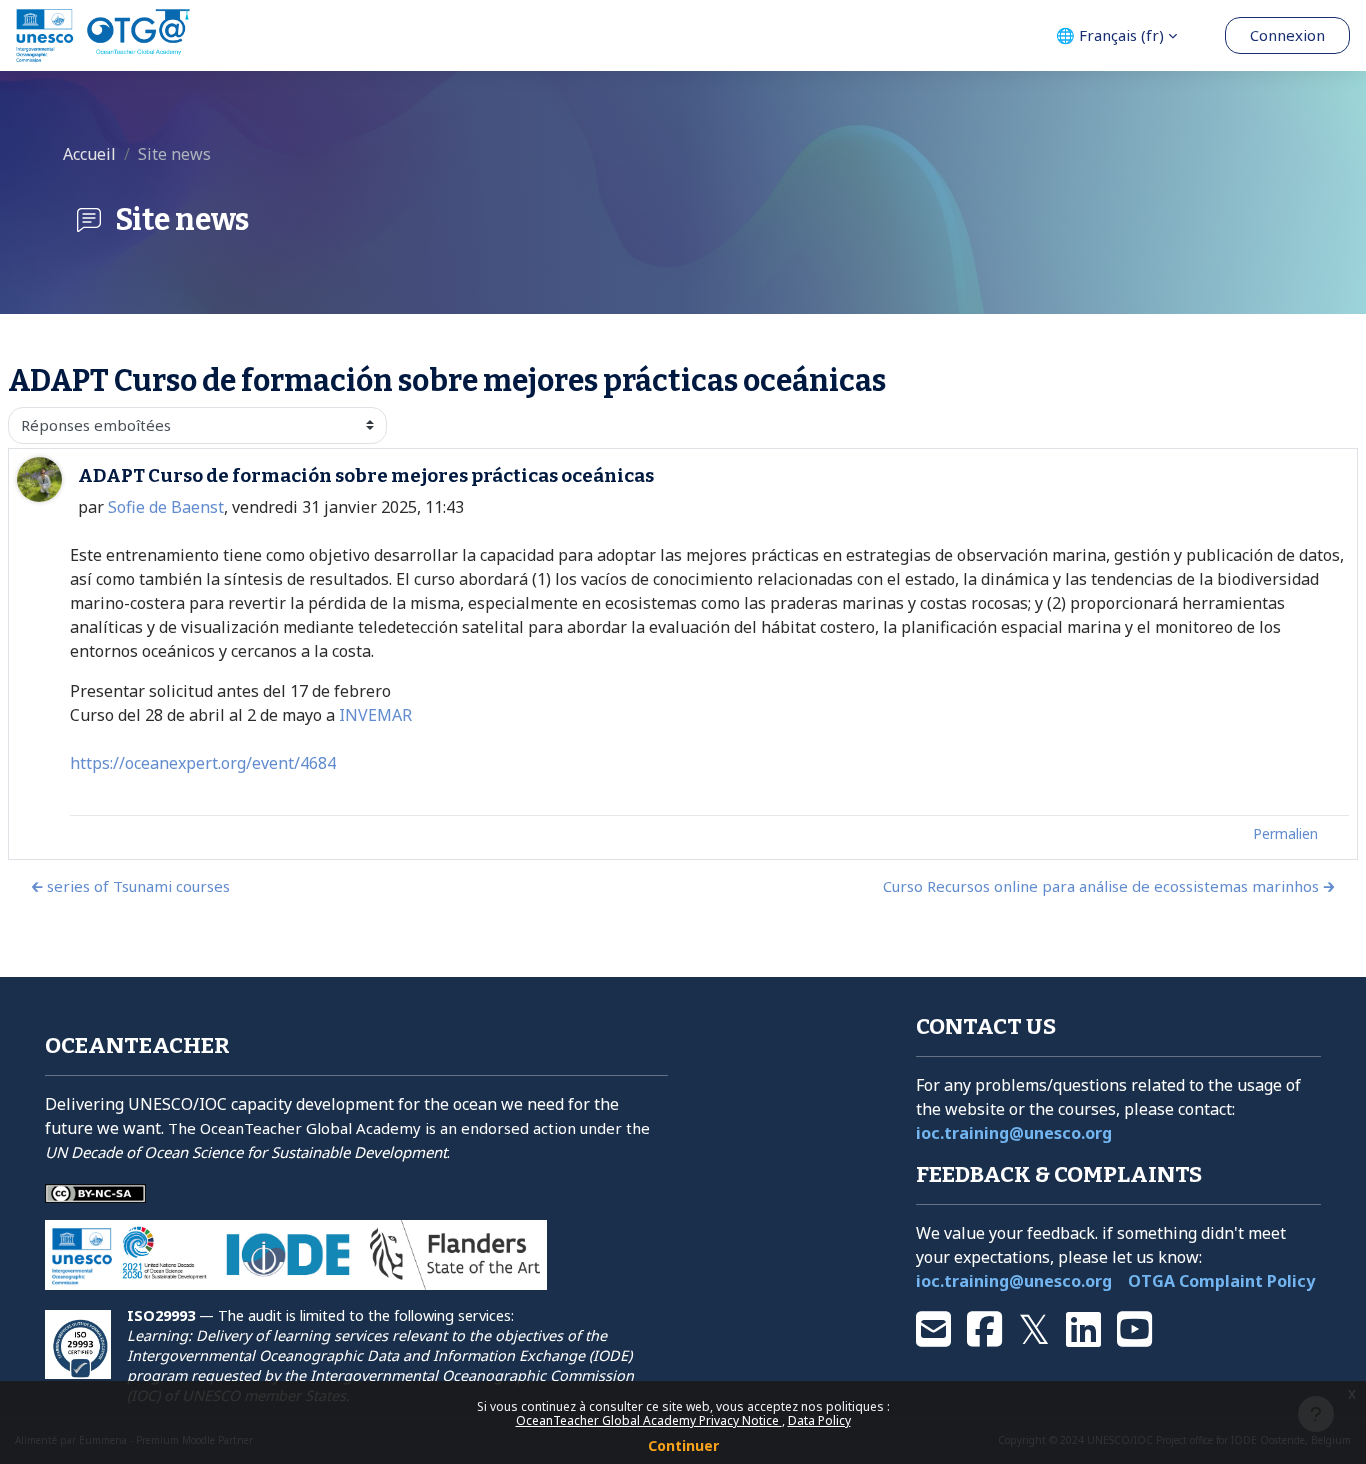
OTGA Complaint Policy (1221, 1281)
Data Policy (819, 1420)
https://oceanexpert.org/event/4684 (203, 763)
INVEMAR (375, 715)
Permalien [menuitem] (1285, 833)
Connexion (1287, 35)
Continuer (683, 1445)
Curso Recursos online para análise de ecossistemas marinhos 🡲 (1109, 886)
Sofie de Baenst (166, 507)
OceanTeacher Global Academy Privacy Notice (649, 1420)
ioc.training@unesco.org (1014, 1133)
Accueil (89, 154)
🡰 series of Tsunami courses (130, 886)
